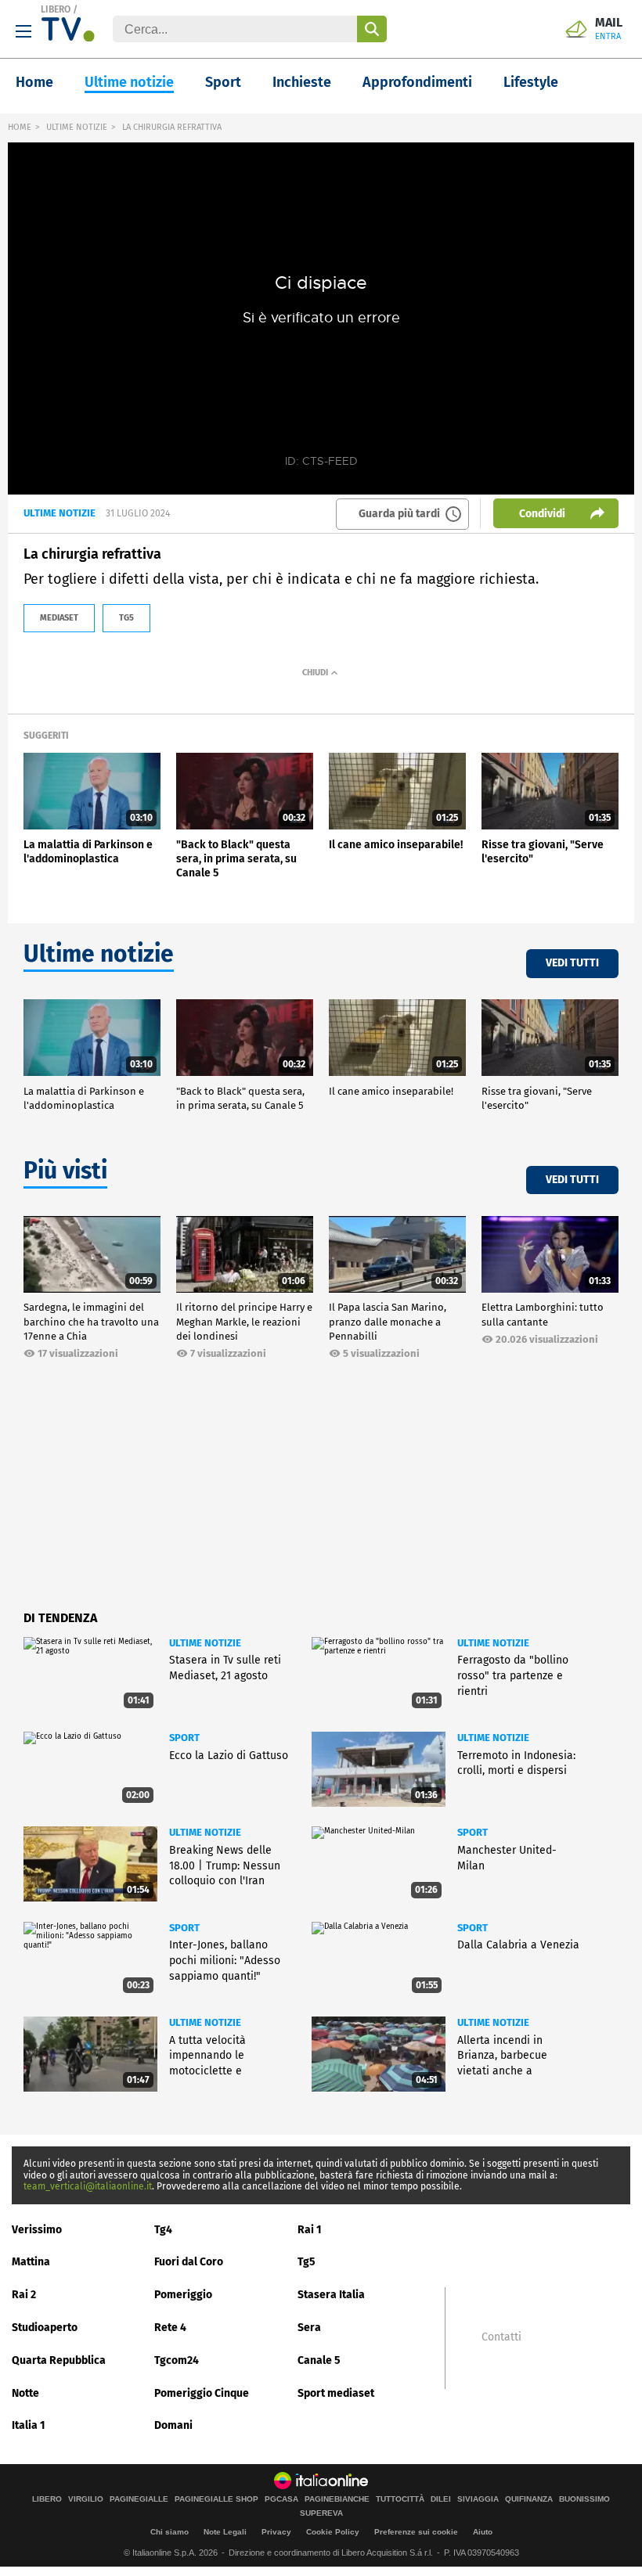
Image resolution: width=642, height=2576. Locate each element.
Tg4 (163, 2230)
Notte (25, 2393)
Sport (223, 82)
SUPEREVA (321, 2513)
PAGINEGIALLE (139, 2499)
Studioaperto (45, 2328)
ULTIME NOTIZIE (77, 127)
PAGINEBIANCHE (337, 2499)
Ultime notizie (129, 82)
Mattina (31, 2262)
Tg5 (307, 2262)
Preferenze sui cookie (416, 2532)
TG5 (126, 618)
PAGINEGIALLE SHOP (216, 2499)
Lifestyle (531, 82)
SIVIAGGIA (478, 2499)
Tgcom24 (177, 2360)
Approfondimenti (417, 82)
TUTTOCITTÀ (400, 2499)
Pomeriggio (183, 2295)
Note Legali (225, 2532)
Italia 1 (29, 2425)
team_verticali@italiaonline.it (88, 2186)
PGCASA (281, 2499)
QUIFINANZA (529, 2499)
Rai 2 (24, 2295)
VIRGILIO (86, 2499)
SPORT (184, 1738)
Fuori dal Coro (189, 2262)
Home (34, 82)
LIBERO (56, 9)
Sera (309, 2328)
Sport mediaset (336, 2393)
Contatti (501, 2337)
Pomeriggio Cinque (202, 2393)
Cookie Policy (333, 2532)
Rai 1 (310, 2230)
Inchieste (302, 82)
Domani (173, 2425)
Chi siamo (170, 2532)
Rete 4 (170, 2328)
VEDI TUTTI (572, 963)
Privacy (276, 2532)
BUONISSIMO (584, 2499)
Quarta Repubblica (59, 2360)
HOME (20, 127)
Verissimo (37, 2230)
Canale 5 (319, 2360)
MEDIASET (59, 618)
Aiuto (483, 2532)
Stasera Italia (331, 2295)
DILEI (441, 2499)
